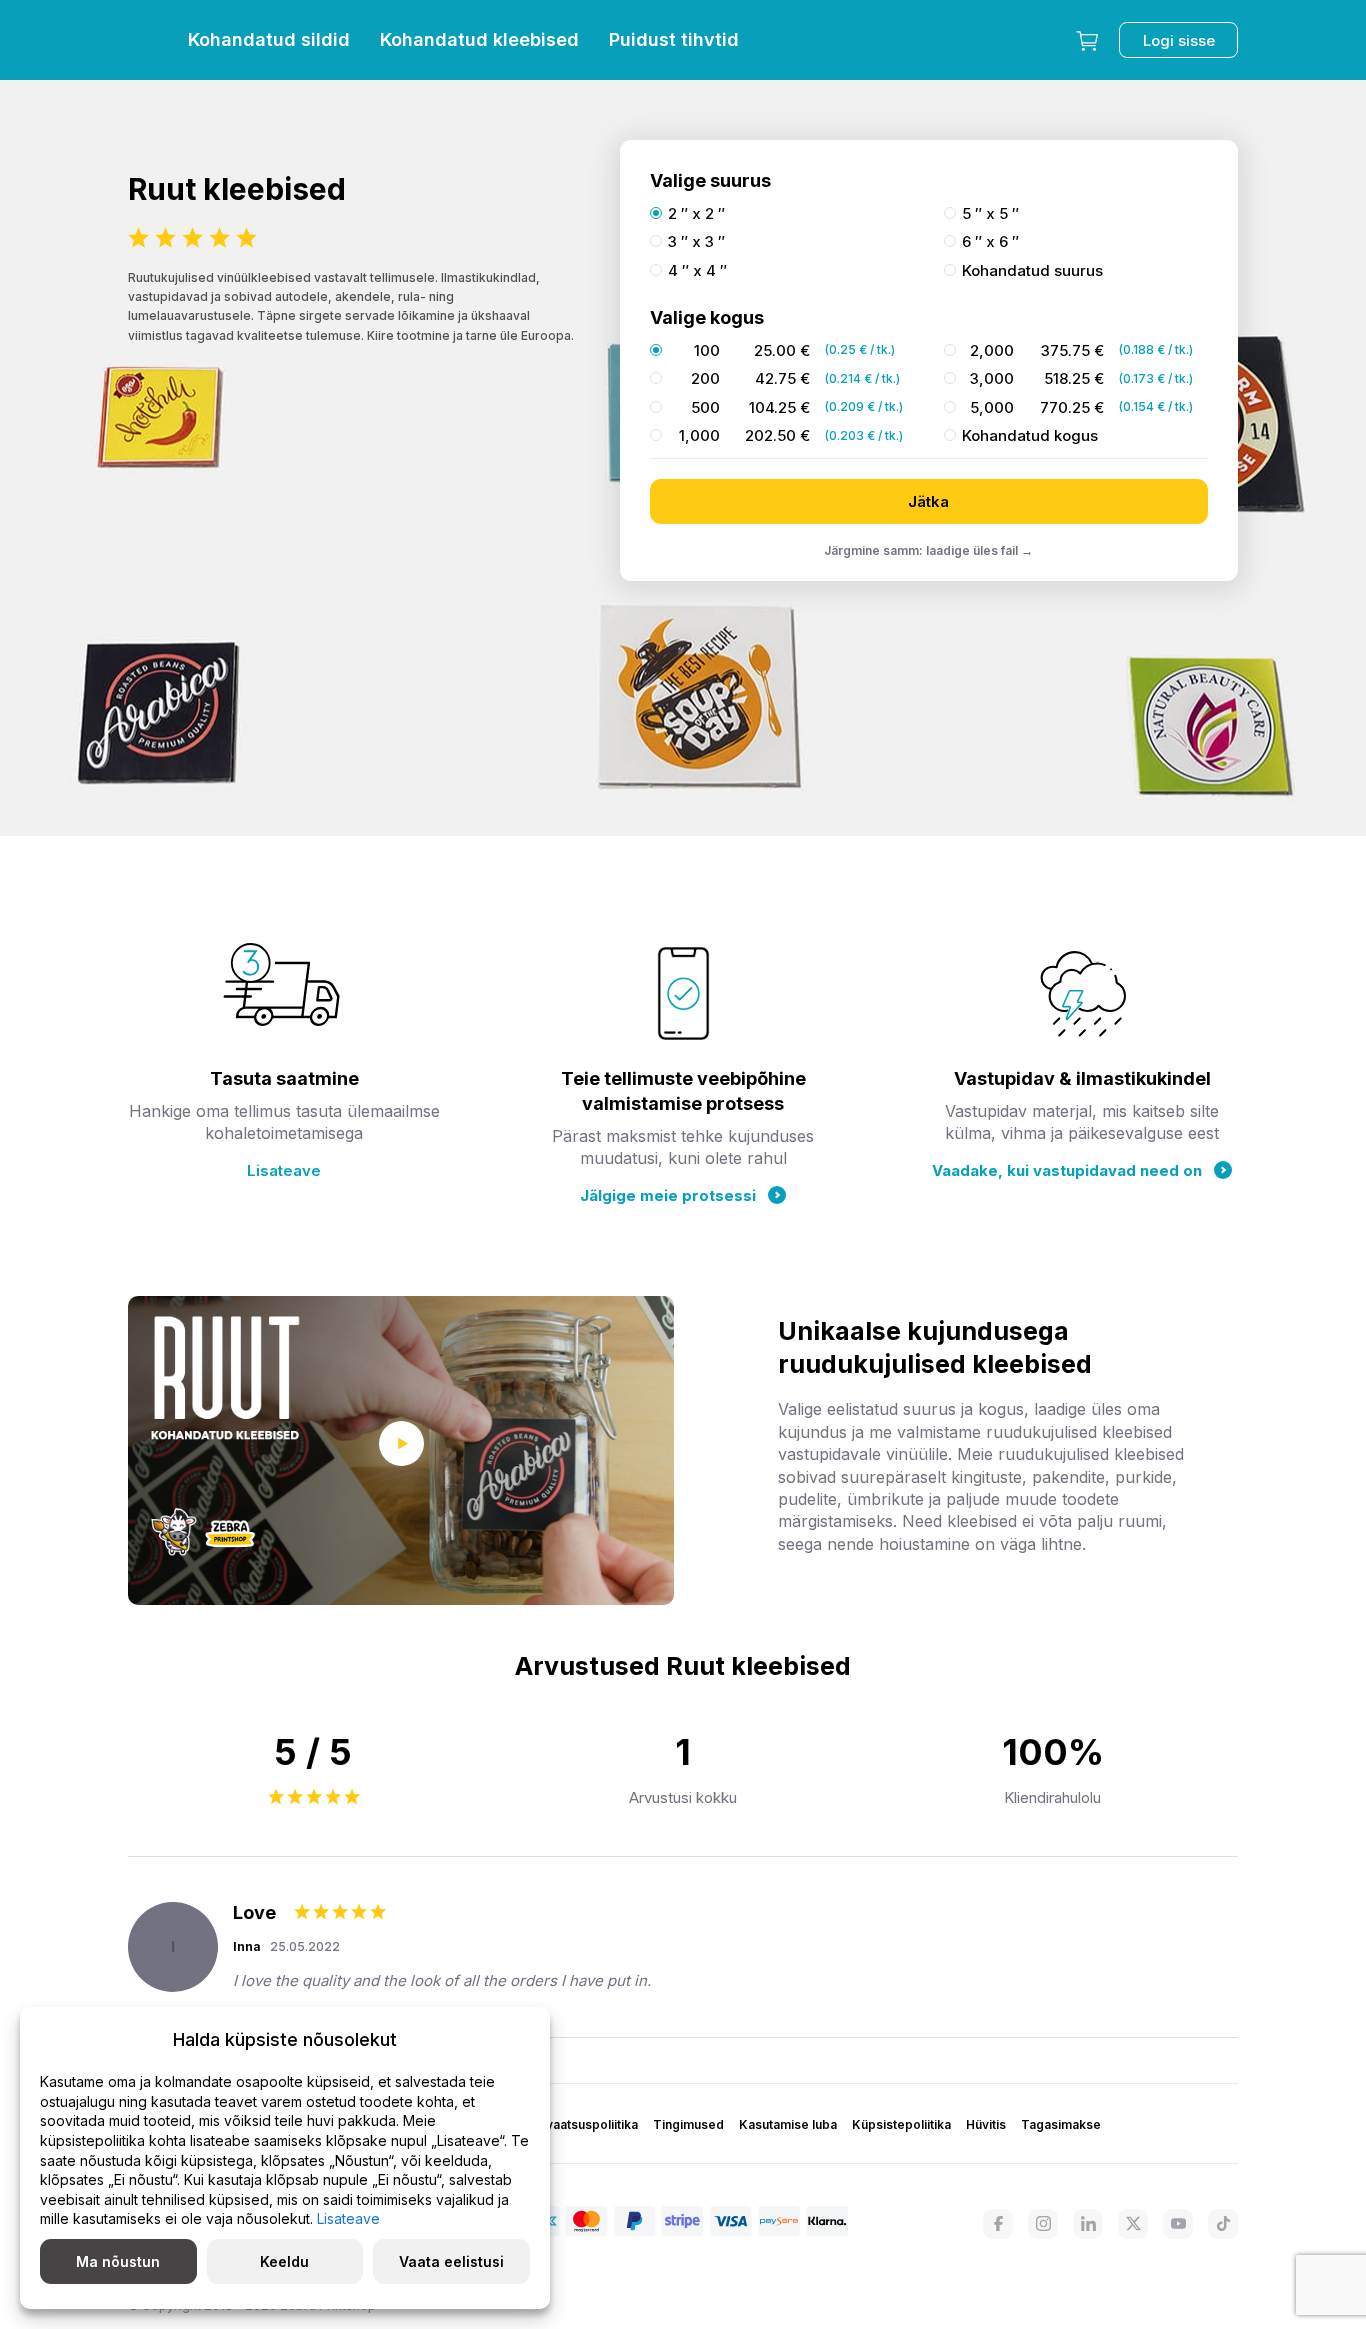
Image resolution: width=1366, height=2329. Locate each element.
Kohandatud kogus (1030, 436)
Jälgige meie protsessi (668, 1195)
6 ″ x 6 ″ (990, 242)
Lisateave (284, 1170)
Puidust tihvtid (674, 39)
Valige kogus (707, 317)
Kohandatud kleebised (479, 39)
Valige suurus (710, 180)
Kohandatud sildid (269, 39)
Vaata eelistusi (451, 2261)
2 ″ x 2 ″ (696, 214)
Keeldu (284, 2261)
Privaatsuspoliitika (584, 2124)
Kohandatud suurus (1032, 271)
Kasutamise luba (788, 2124)
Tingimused (688, 2124)
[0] (1087, 40)
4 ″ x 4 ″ (697, 271)
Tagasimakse (1061, 2124)
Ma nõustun (118, 2261)
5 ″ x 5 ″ (990, 214)
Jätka (928, 501)
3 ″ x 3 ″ (696, 242)
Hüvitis (986, 2124)
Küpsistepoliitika (901, 2124)
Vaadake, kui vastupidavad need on (1067, 1170)
